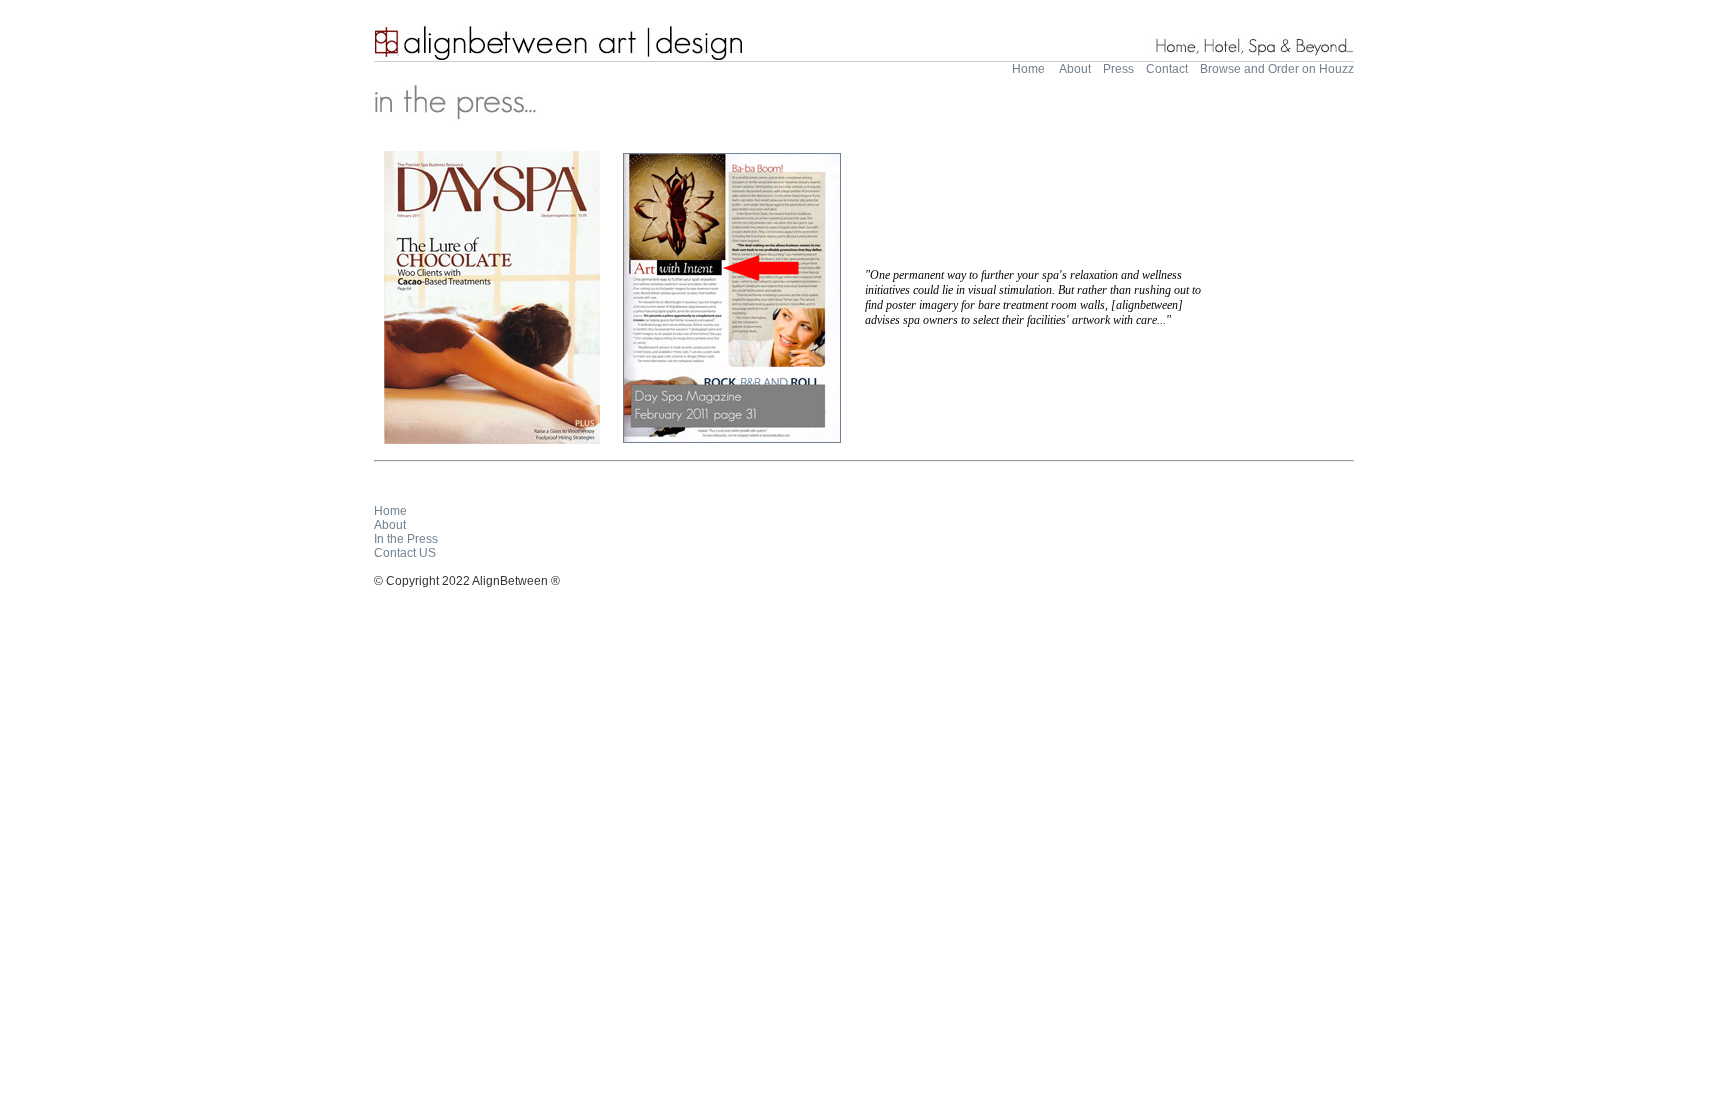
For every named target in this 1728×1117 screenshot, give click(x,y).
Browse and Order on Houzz (1277, 69)
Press (1118, 69)
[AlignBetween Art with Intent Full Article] (732, 439)
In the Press (406, 539)
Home (1028, 69)
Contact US (405, 553)
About (1075, 69)
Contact (1167, 69)
